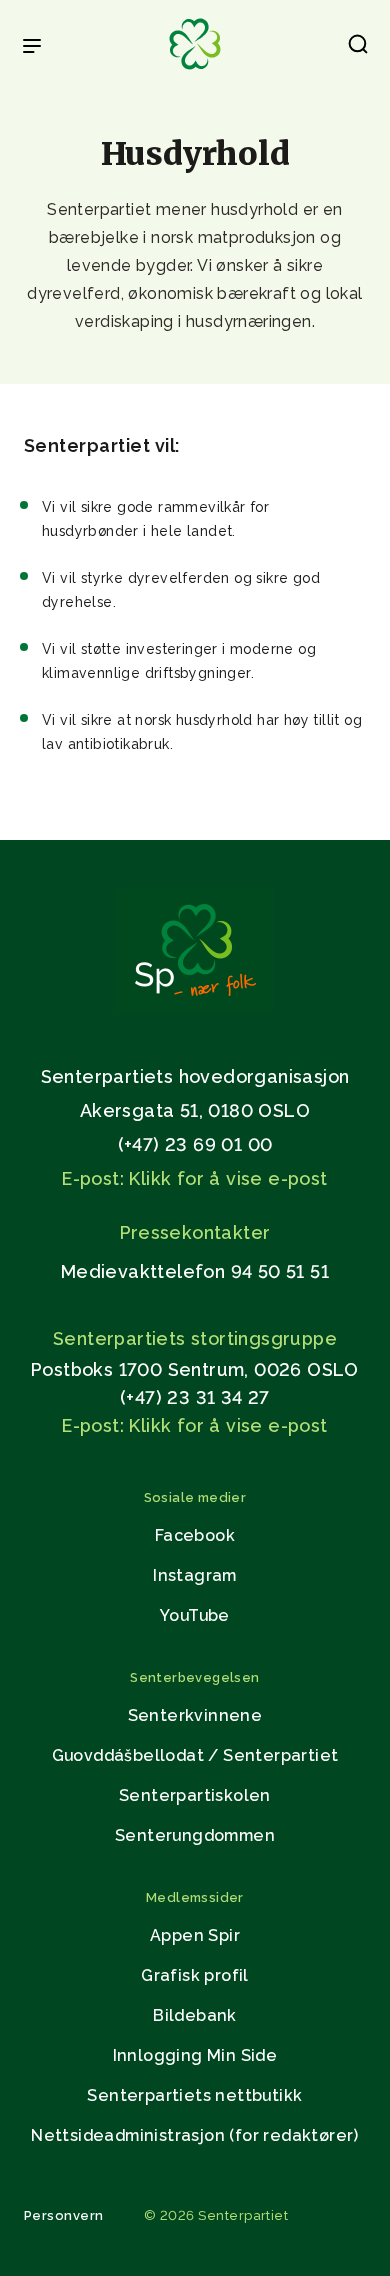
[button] (358, 48)
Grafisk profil (195, 1975)
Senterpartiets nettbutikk (194, 2095)
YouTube (195, 1615)
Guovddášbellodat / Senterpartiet (195, 1755)
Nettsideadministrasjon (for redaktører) (195, 2135)
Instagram (195, 1575)
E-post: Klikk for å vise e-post (194, 1178)
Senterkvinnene (195, 1715)
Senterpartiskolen (195, 1795)
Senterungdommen (195, 1835)
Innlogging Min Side (195, 2055)
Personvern (64, 2215)
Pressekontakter (195, 1232)
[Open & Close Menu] (32, 48)
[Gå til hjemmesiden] (195, 1006)
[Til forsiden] (195, 70)
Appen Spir (195, 1935)
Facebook (195, 1535)
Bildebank (195, 2015)
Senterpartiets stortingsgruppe (195, 1338)
